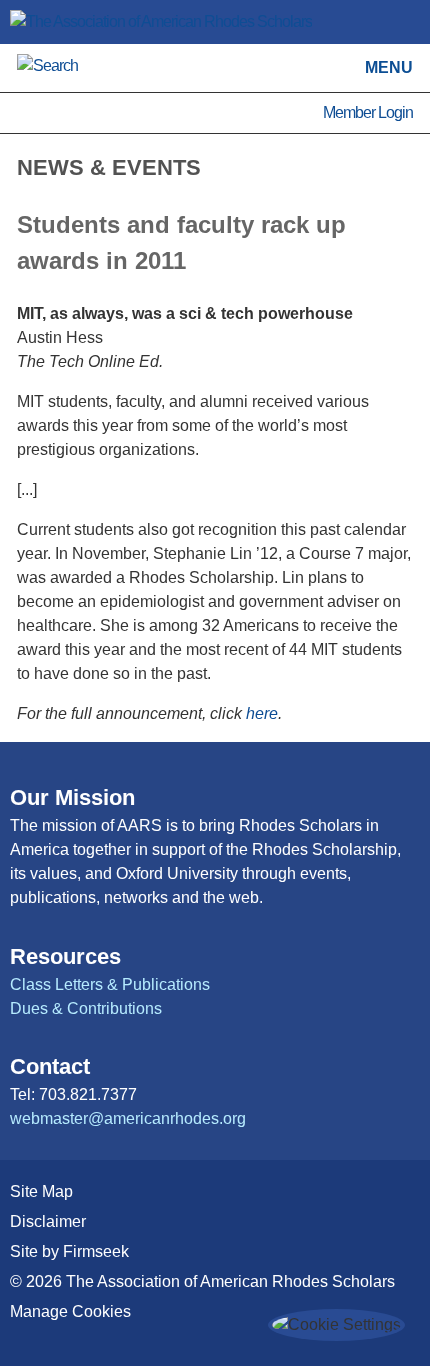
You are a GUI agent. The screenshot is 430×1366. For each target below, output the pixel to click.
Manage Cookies (70, 1311)
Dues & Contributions (86, 1008)
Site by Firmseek (69, 1251)
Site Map (41, 1191)
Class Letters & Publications (110, 984)
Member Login (368, 112)
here (262, 713)
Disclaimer (48, 1221)
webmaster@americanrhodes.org (128, 1118)
